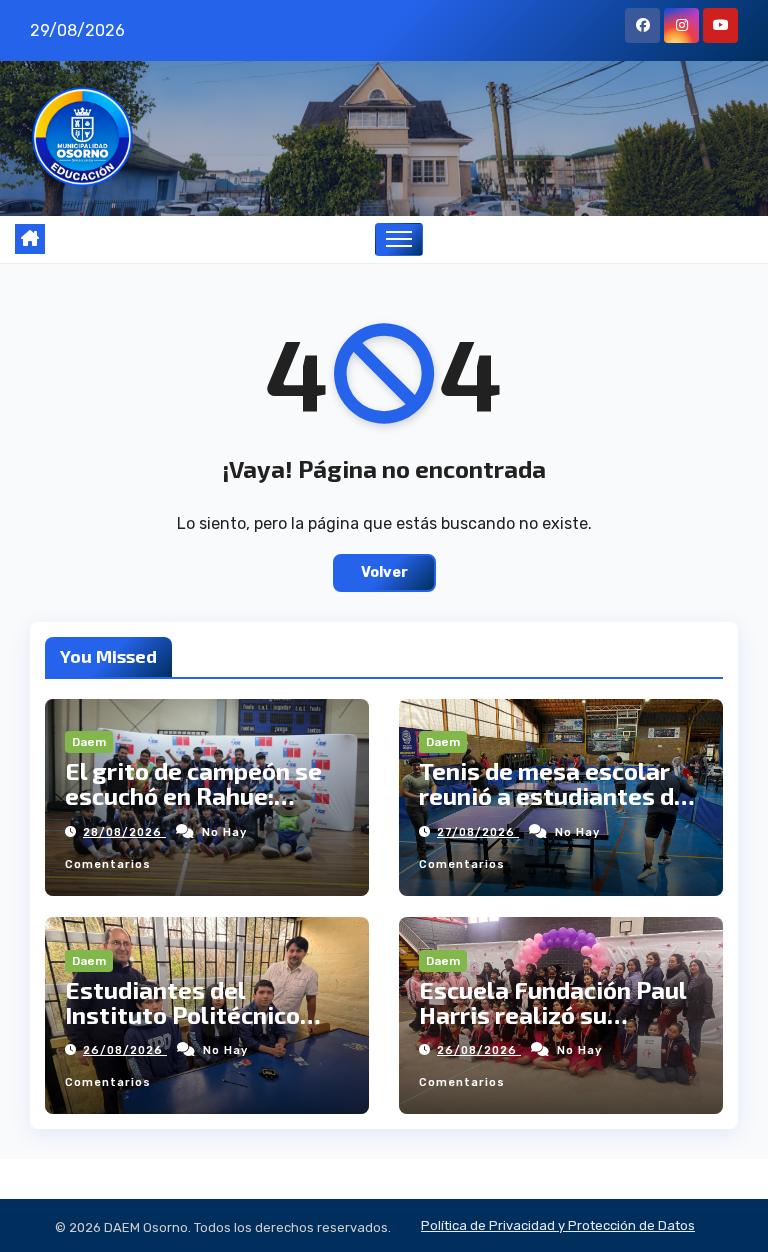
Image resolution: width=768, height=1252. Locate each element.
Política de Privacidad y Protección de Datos (558, 1225)
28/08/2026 (124, 832)
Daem (89, 742)
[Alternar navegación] (399, 239)
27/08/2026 (478, 832)
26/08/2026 (125, 1050)
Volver (384, 572)
